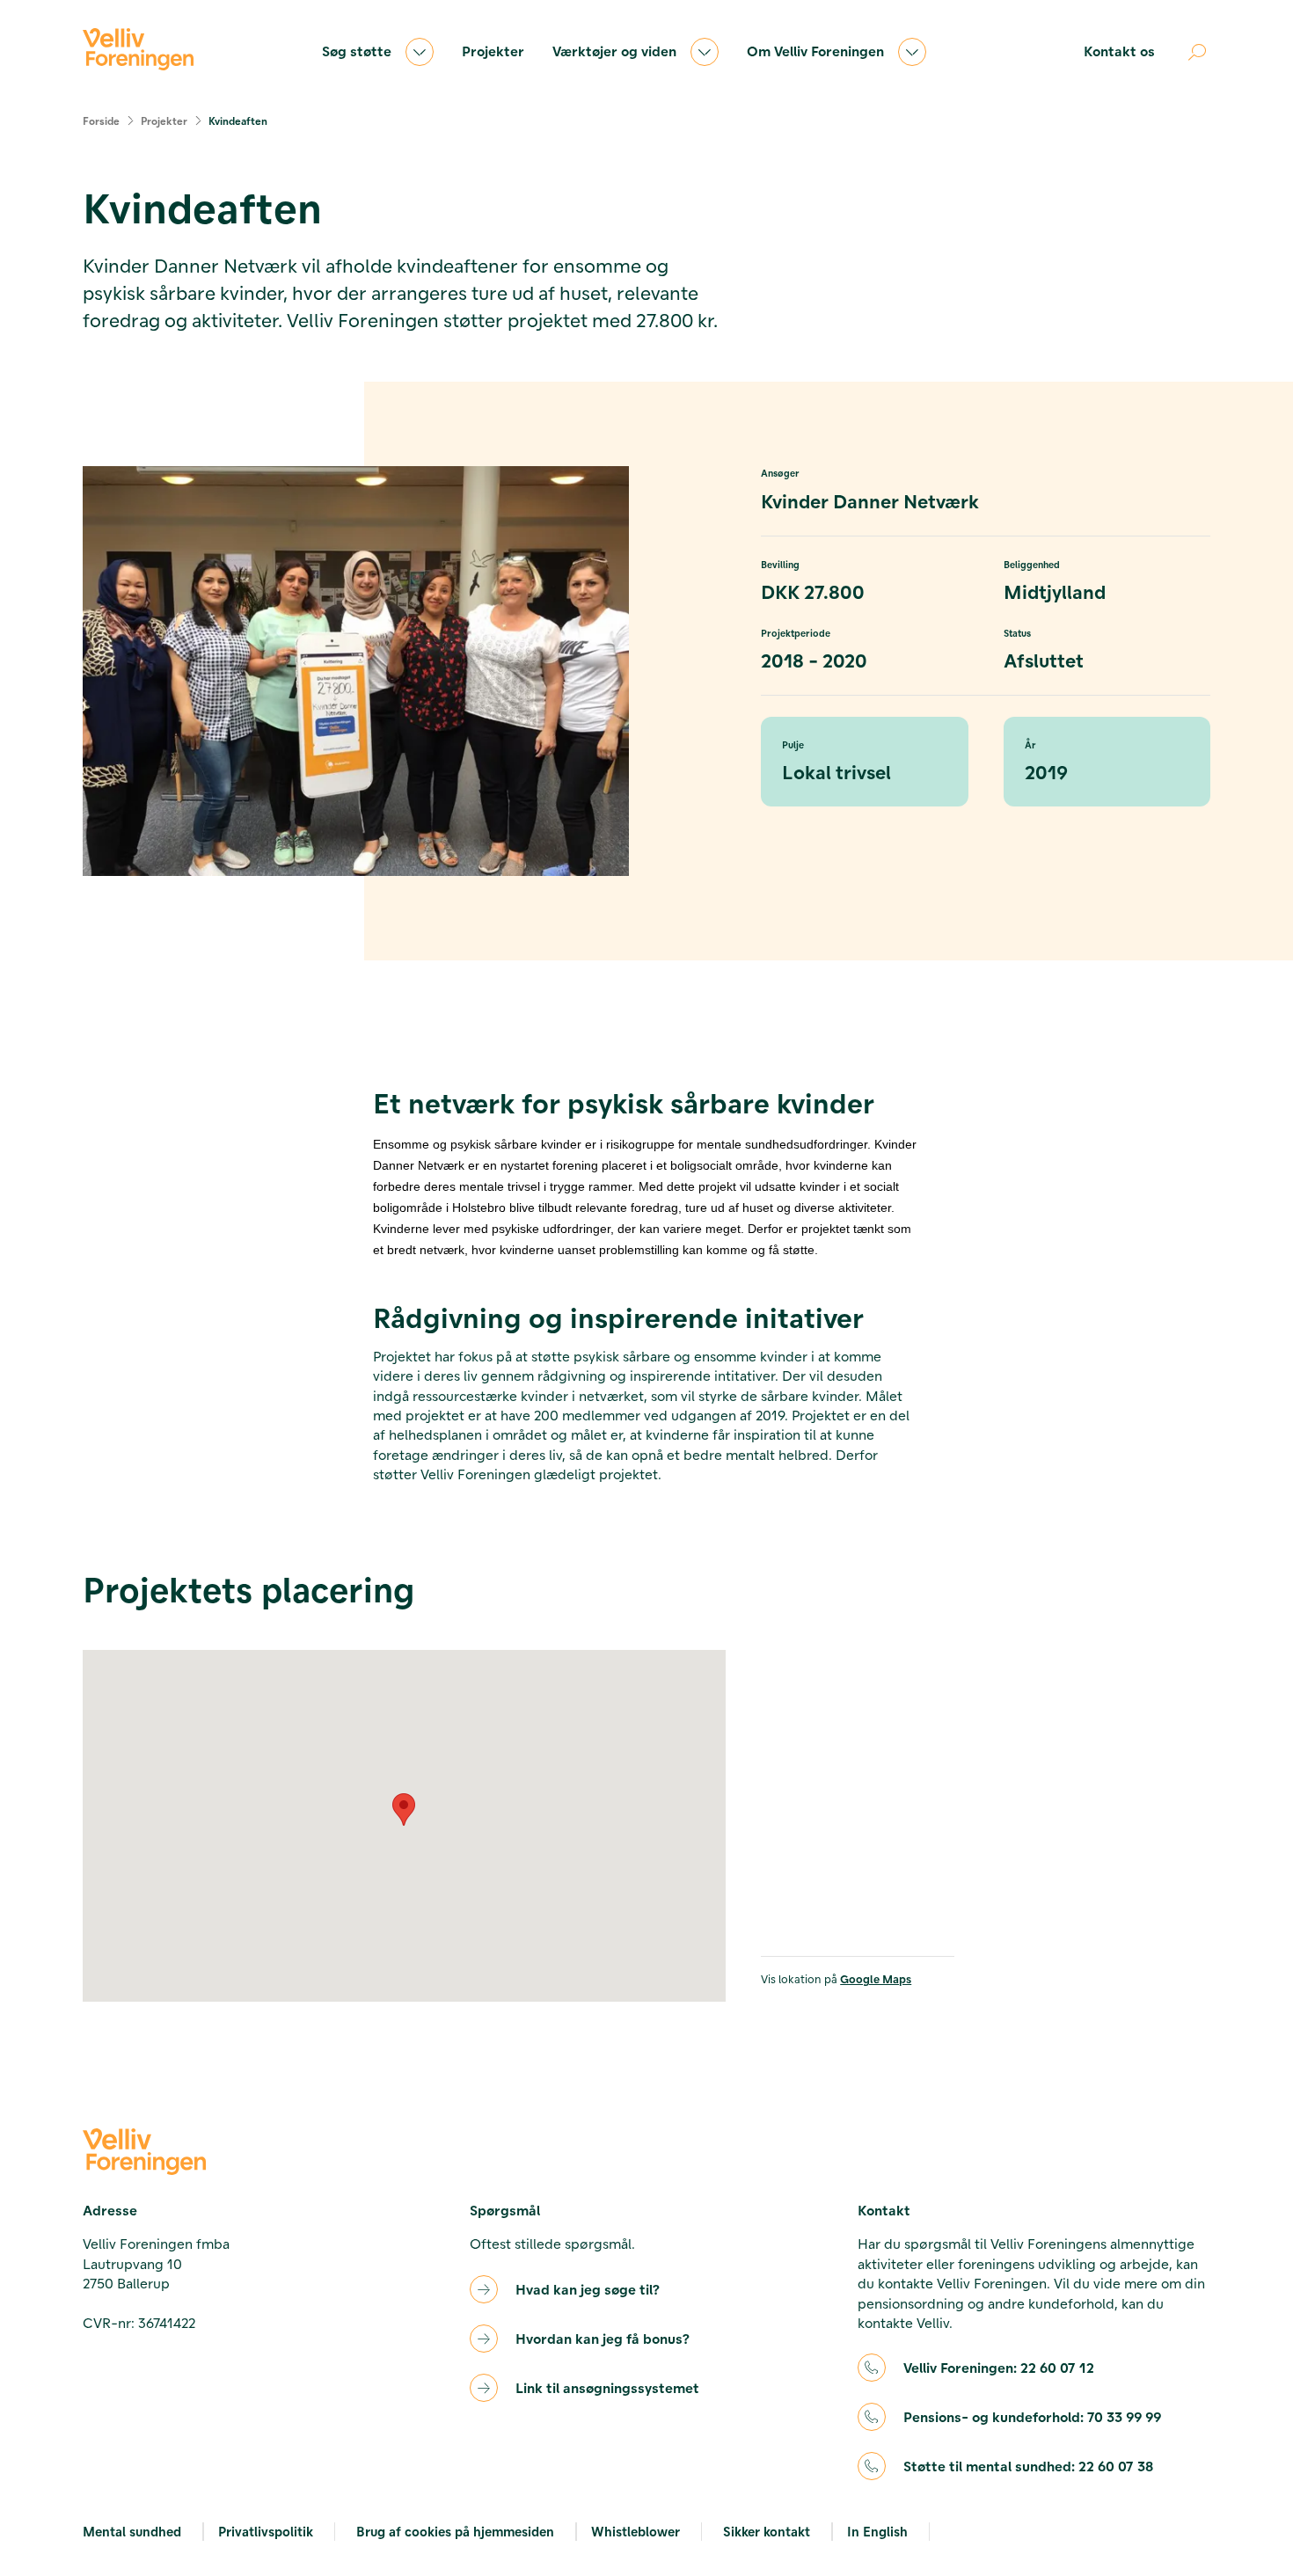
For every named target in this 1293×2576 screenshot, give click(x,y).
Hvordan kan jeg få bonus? (603, 2338)
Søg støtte (357, 51)
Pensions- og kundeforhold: (1032, 2416)
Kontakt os (1119, 51)
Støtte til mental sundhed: (1028, 2466)
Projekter (493, 51)
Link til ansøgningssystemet (607, 2387)
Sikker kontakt (767, 2531)
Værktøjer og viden (614, 51)
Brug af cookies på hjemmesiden (455, 2531)
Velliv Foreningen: (999, 2367)
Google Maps (876, 1978)
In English (877, 2531)
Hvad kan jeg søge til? (588, 2289)
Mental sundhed (132, 2531)
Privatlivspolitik (266, 2531)
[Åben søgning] (1197, 52)
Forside (101, 120)
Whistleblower (636, 2531)
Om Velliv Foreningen (815, 51)
